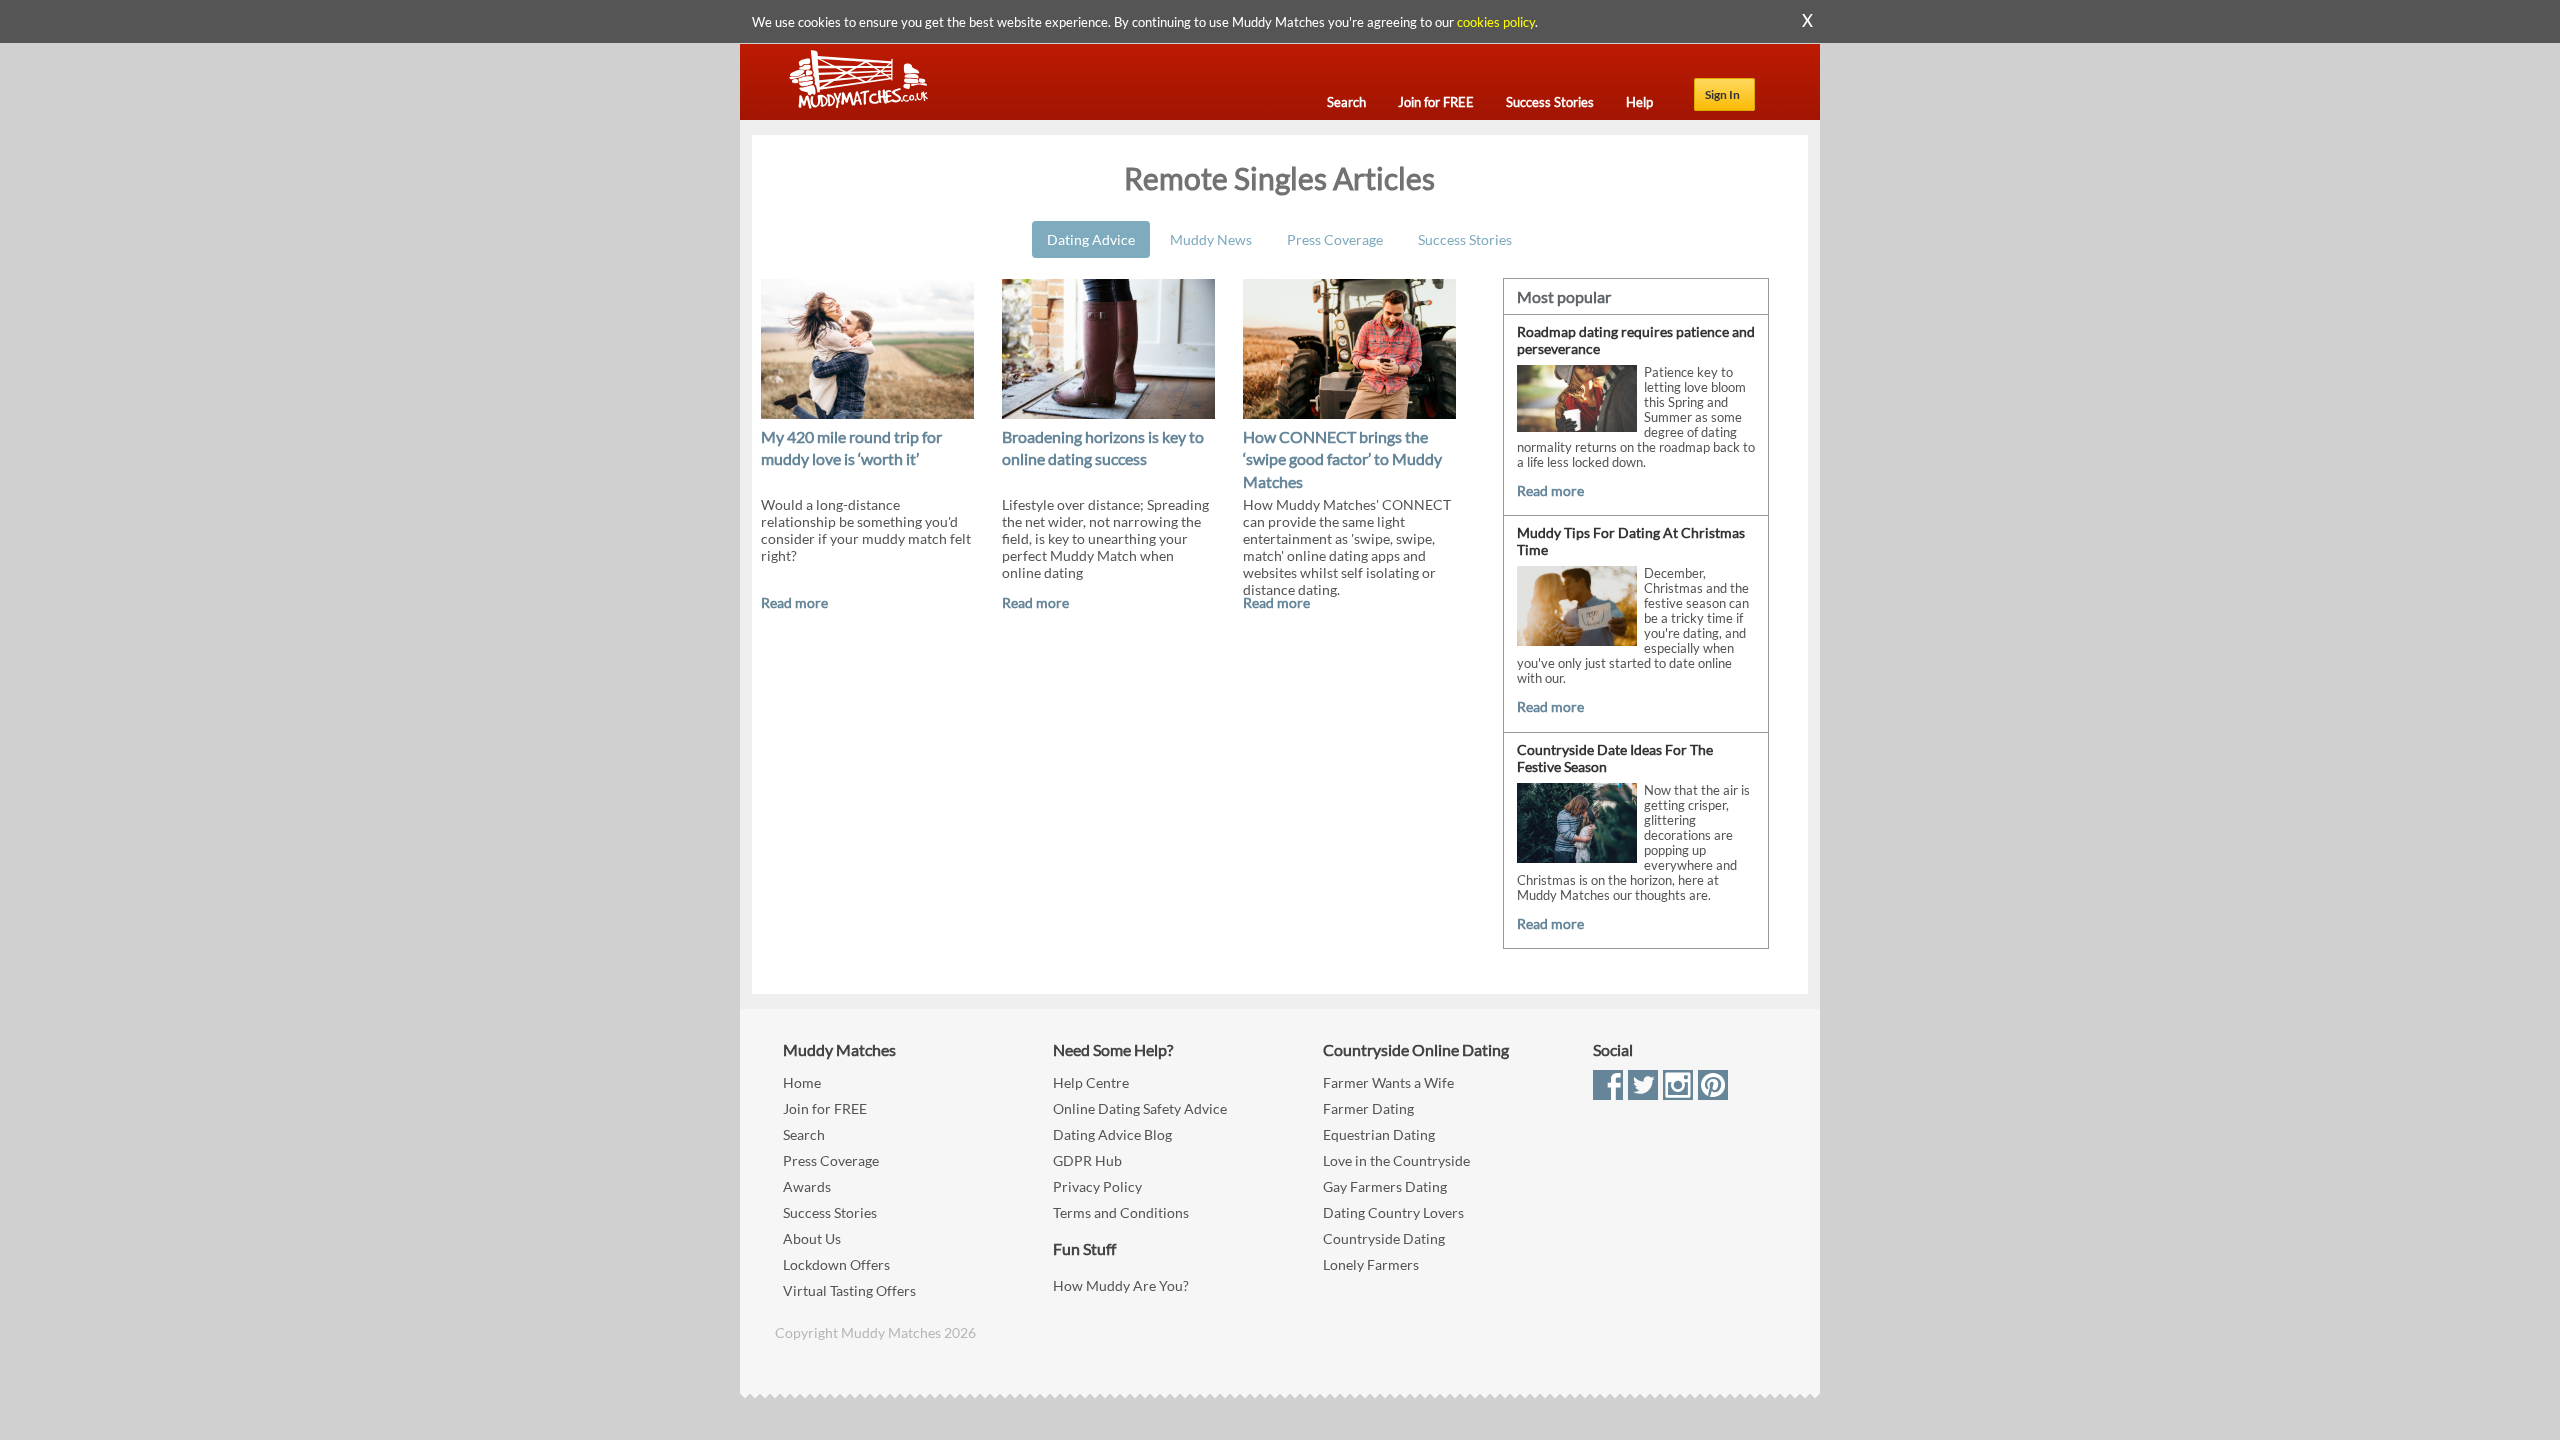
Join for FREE (825, 1108)
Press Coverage (1335, 239)
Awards (807, 1186)
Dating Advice (1091, 239)
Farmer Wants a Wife (1388, 1082)
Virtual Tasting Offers (849, 1290)
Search (804, 1134)
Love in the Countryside (1396, 1160)
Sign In (1722, 94)
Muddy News (1211, 239)
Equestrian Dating (1379, 1134)
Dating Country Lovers (1393, 1212)
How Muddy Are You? (1121, 1285)
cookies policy (1496, 22)
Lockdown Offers (836, 1264)
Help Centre (1091, 1082)
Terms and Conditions (1121, 1212)
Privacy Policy (1097, 1186)
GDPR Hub (1087, 1160)
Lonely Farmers (1371, 1264)
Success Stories (1465, 239)
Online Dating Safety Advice (1140, 1108)
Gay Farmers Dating (1385, 1186)
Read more (794, 602)
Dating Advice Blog (1112, 1134)
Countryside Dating (1384, 1238)
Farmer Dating (1368, 1108)
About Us (812, 1238)
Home (802, 1082)
